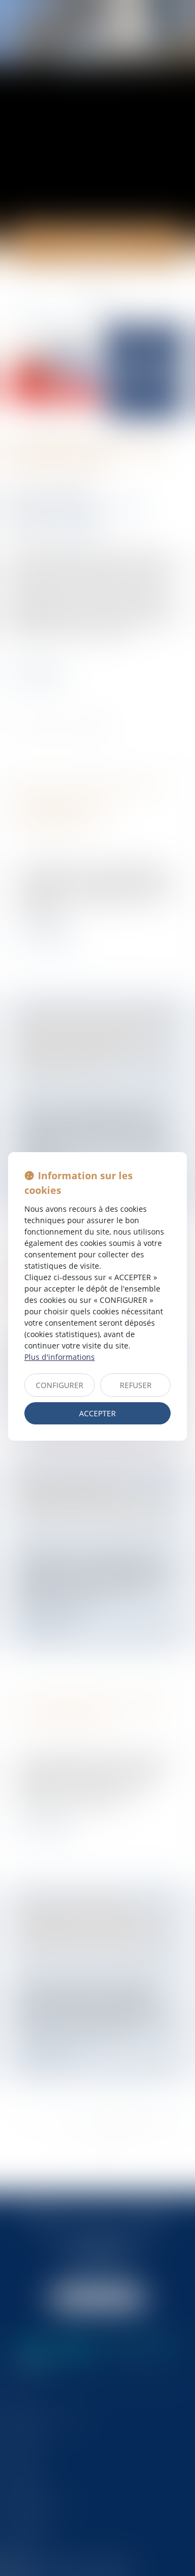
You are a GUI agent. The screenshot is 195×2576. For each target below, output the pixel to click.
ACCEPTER (97, 1413)
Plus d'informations (60, 1357)
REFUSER (136, 1385)
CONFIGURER (60, 1385)
